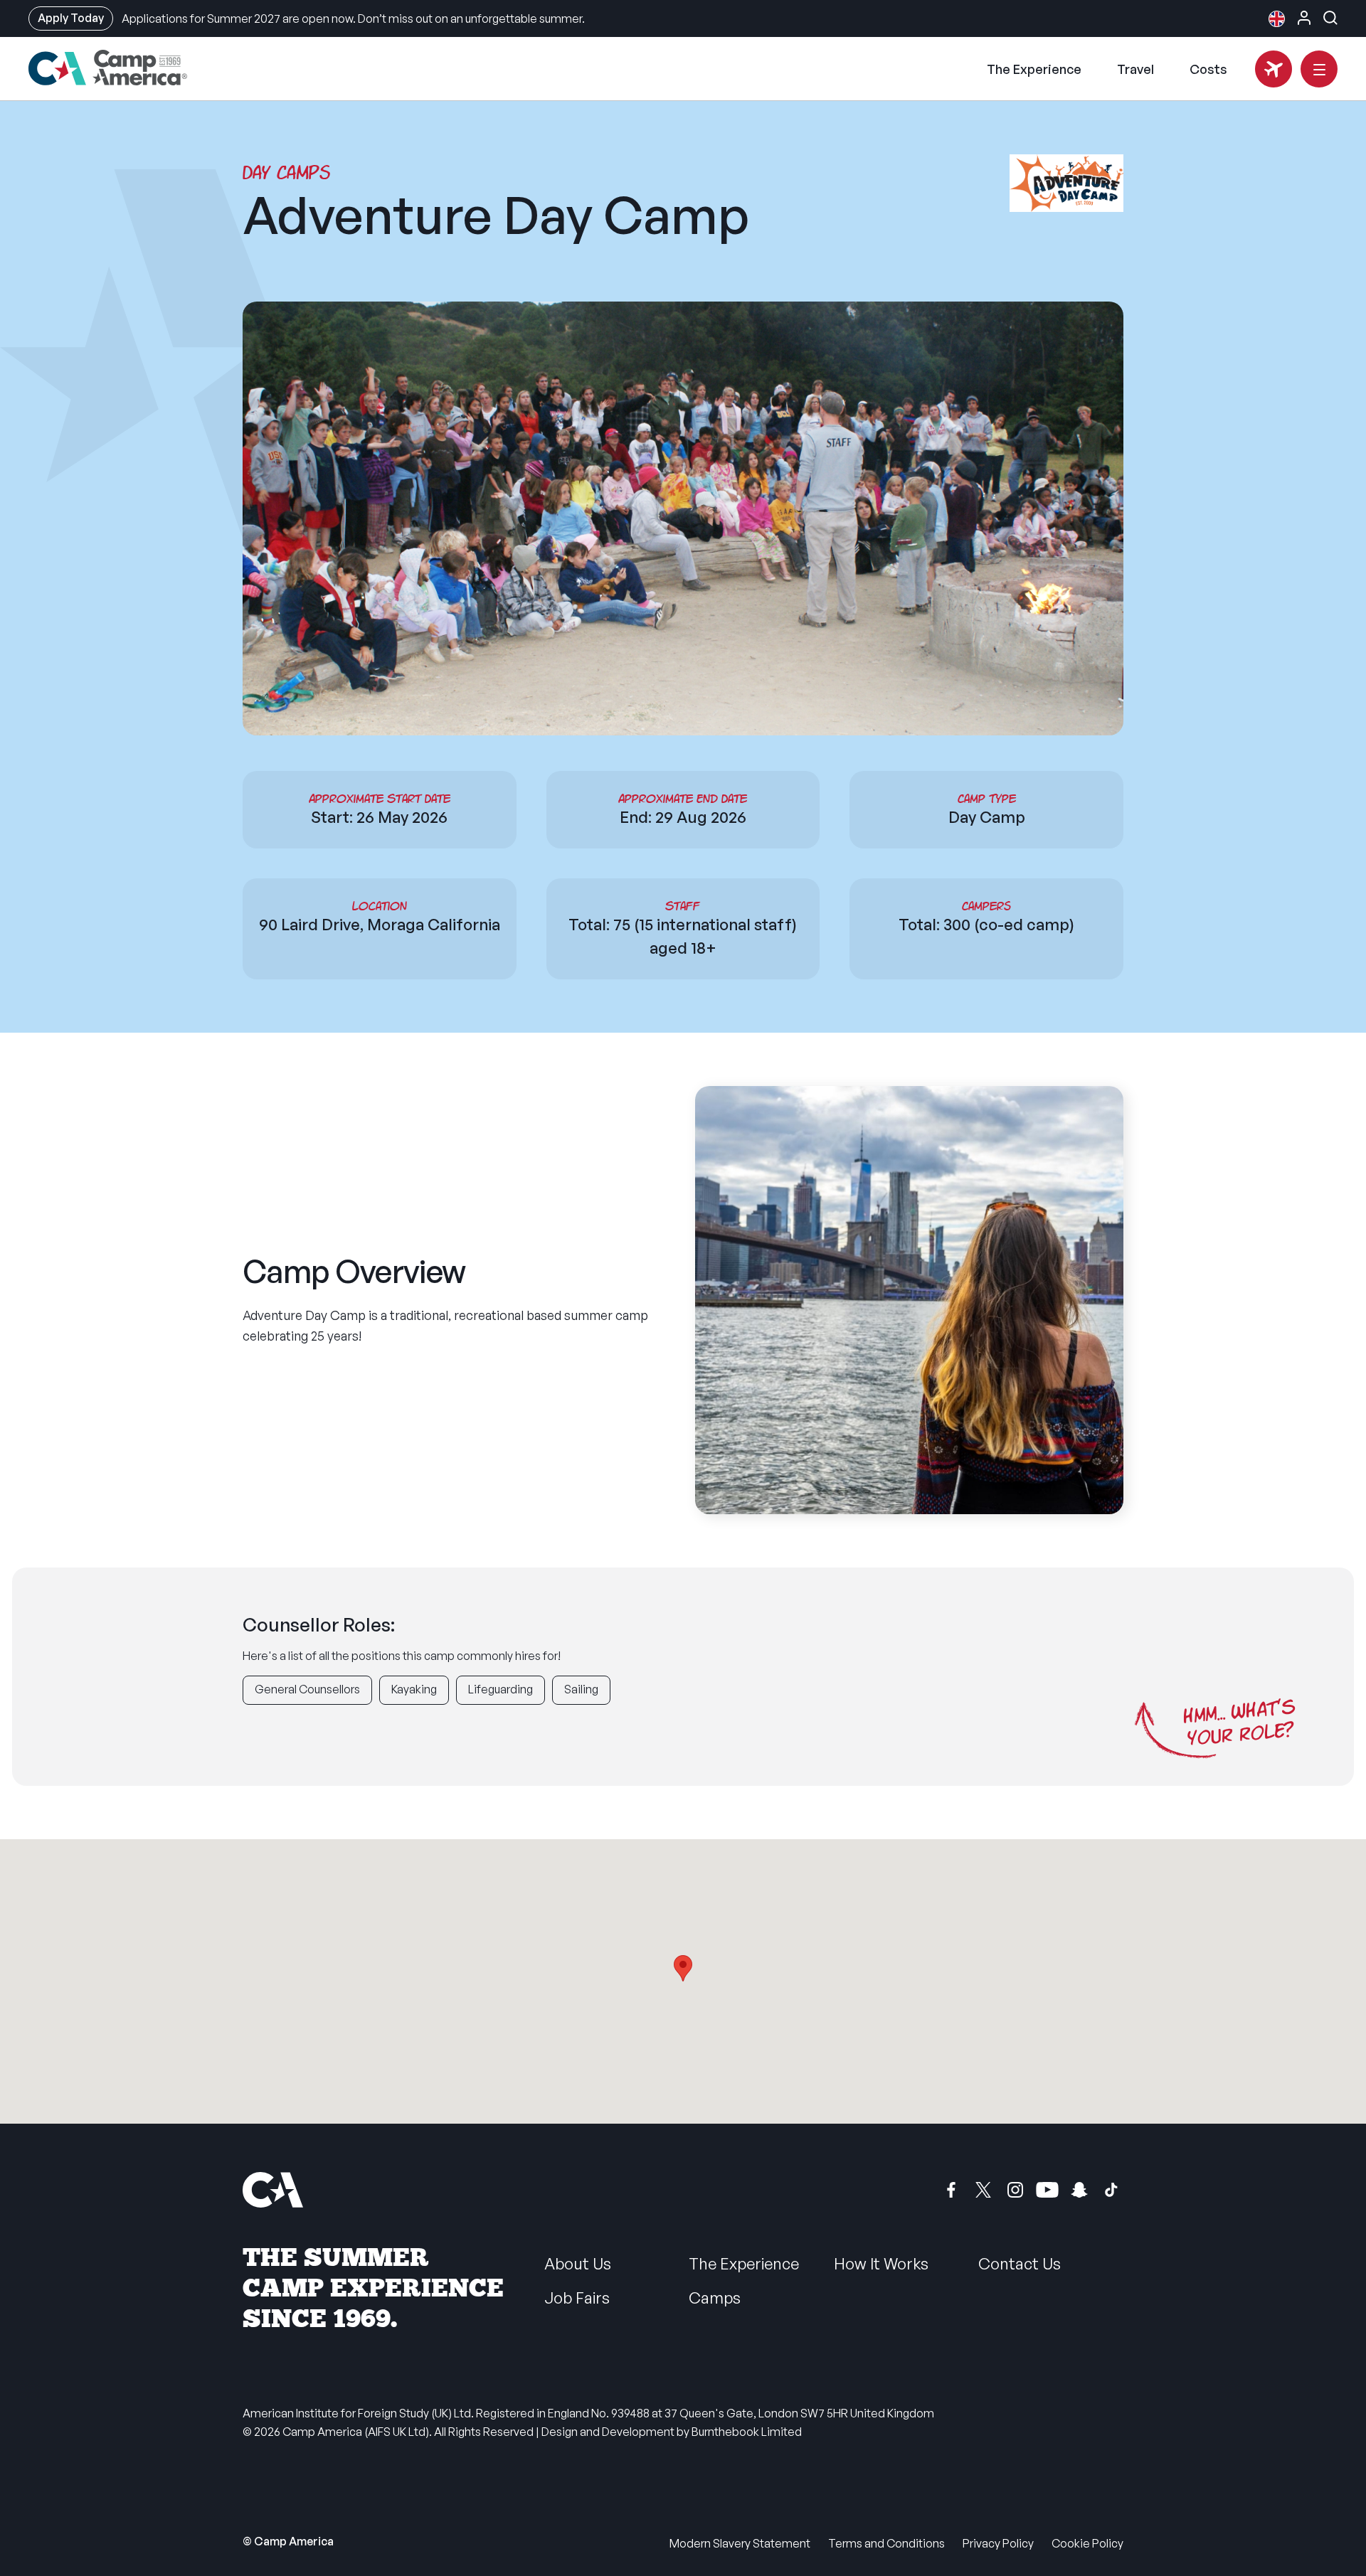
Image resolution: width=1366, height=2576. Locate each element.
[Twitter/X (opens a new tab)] (983, 2190)
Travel (1135, 69)
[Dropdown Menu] (1319, 69)
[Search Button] (1330, 18)
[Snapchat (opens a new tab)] (1079, 2190)
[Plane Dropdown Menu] (1274, 69)
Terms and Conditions (886, 2543)
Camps (715, 2298)
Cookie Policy (1087, 2543)
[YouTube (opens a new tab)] (1047, 2190)
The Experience (1034, 69)
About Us (578, 2263)
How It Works (881, 2263)
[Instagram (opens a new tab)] (1015, 2190)
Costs (1208, 69)
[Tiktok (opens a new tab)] (1111, 2190)
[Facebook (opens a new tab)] (951, 2190)
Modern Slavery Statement (740, 2543)
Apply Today (71, 18)
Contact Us (1020, 2263)
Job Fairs (577, 2298)
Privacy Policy (998, 2543)
